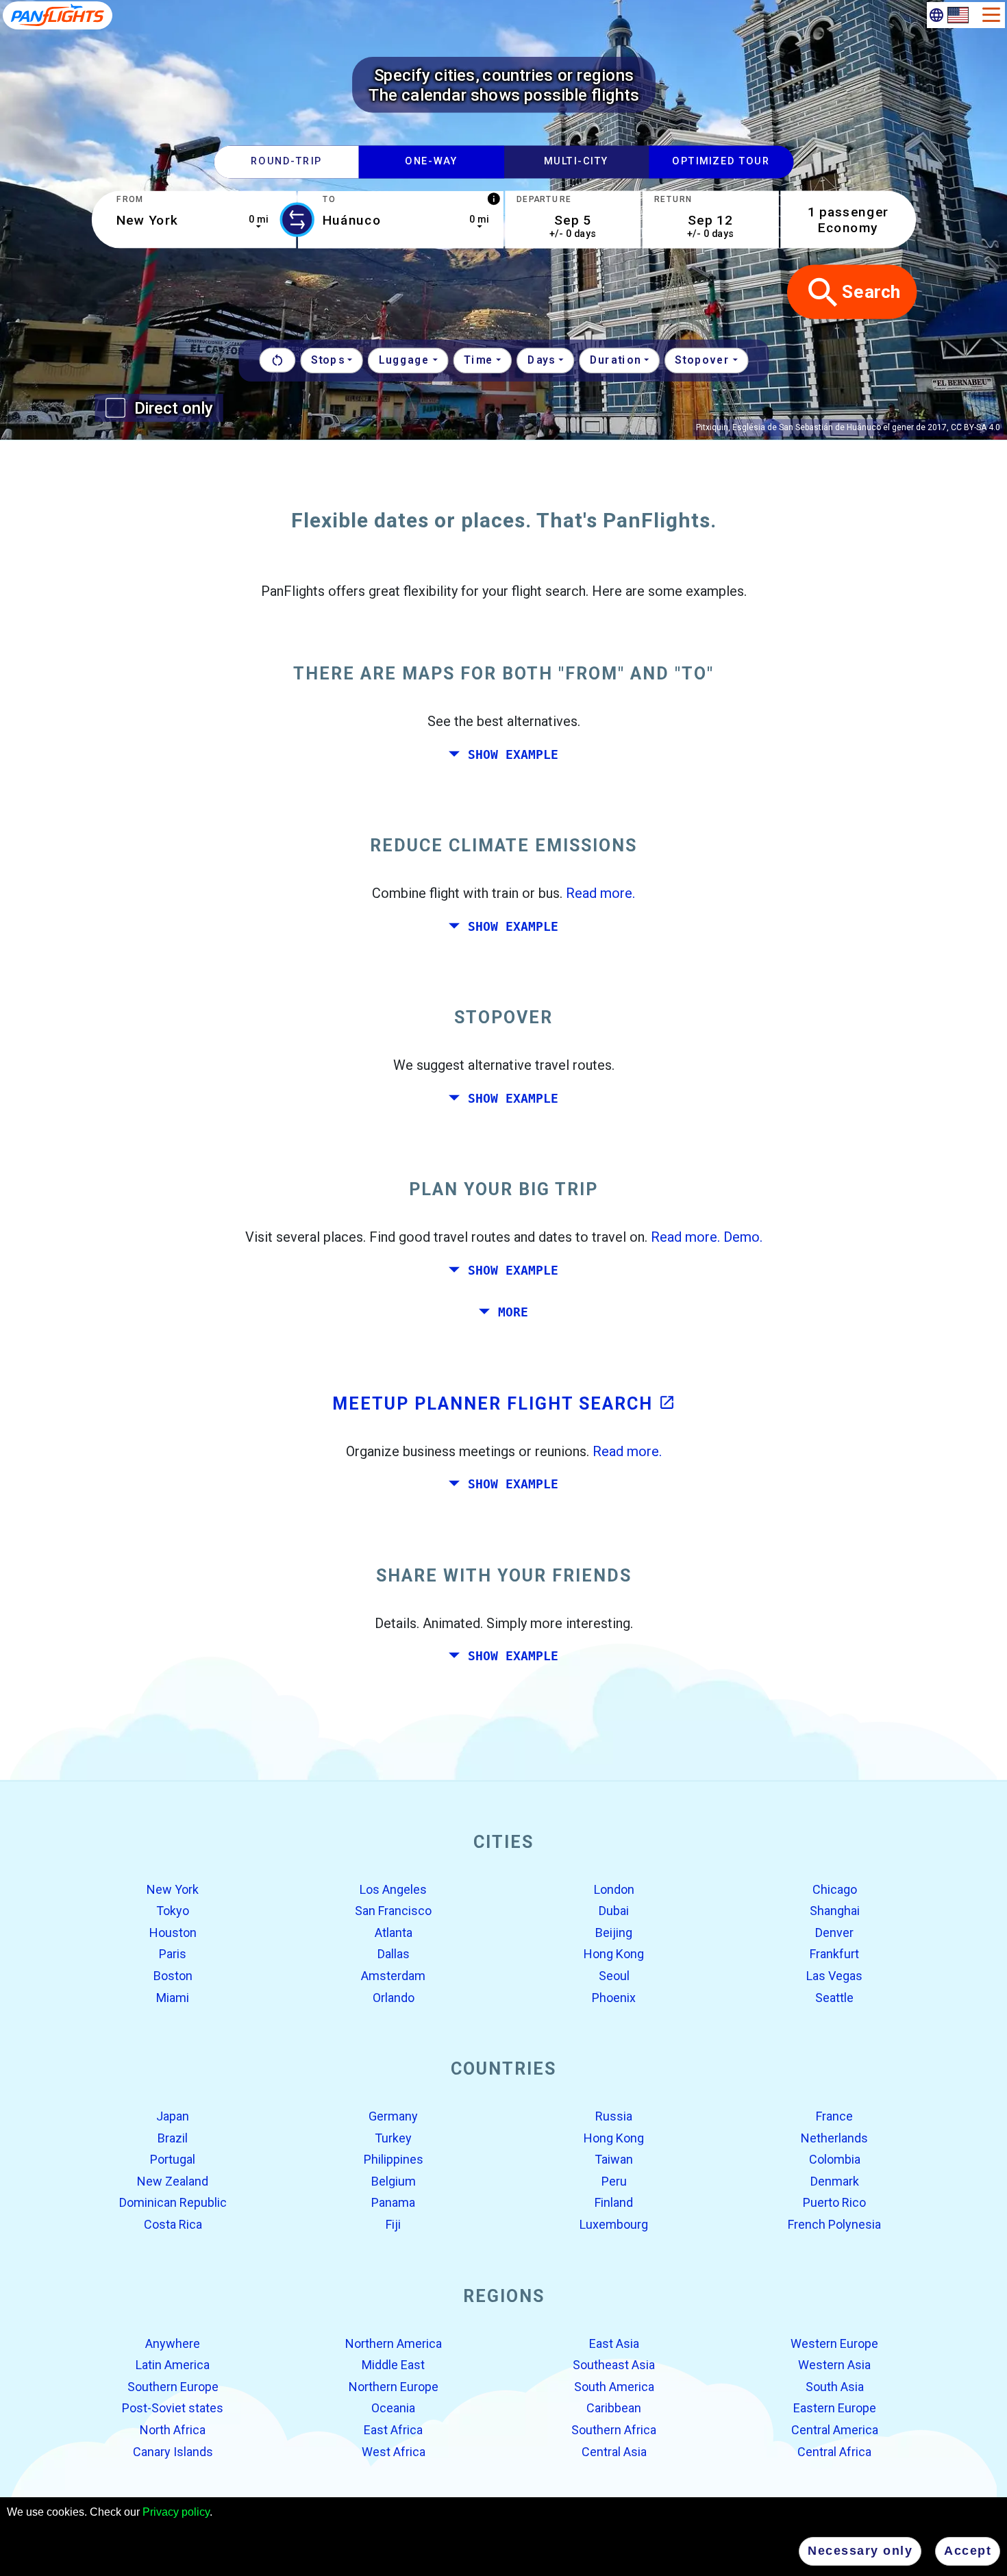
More (513, 1312)
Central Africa (834, 2451)
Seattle (834, 1997)
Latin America (173, 2365)
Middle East (393, 2365)
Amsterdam (393, 1976)
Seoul (614, 1976)
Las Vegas (834, 1976)
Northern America (394, 2343)
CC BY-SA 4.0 (975, 427)
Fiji (393, 2224)
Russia (614, 2116)
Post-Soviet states (173, 2408)
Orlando (394, 1997)
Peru (614, 2181)
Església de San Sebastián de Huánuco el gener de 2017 (840, 427)
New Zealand (173, 2181)
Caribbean (614, 2408)
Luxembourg (614, 2224)
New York (173, 1889)
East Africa (393, 2430)
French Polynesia (834, 2224)
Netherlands (834, 2137)
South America (614, 2387)
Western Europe (834, 2343)
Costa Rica (173, 2224)
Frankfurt (834, 1954)
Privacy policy (176, 2512)
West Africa (394, 2451)
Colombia (835, 2159)
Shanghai (835, 1911)
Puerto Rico (834, 2202)
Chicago (835, 1889)
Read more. (600, 893)
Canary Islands (173, 2451)
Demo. (743, 1237)
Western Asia (834, 2365)
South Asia (835, 2387)
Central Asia (614, 2451)
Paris (173, 1954)
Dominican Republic (173, 2202)
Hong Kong (614, 1954)
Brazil (173, 2137)
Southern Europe (173, 2387)
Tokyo (173, 1911)
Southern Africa (614, 2430)
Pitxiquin (712, 427)
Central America (835, 2430)
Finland (614, 2202)
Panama (393, 2202)
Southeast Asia (614, 2365)
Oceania (393, 2408)
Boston (173, 1976)
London (614, 1889)
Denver (834, 1933)
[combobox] (194, 220)
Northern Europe (394, 2387)
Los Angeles (393, 1889)
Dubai (614, 1911)
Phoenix (614, 1997)
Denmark (835, 2181)
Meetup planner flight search (504, 1403)
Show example (513, 754)
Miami (173, 1997)
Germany (393, 2116)
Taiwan (614, 2159)
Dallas (394, 1954)
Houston (173, 1933)
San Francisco (393, 1911)
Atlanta (394, 1933)
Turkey (393, 2137)
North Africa (173, 2430)
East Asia (614, 2343)
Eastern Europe (835, 2408)
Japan (173, 2116)
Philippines (394, 2159)
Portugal (173, 2159)
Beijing (614, 1933)
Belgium (394, 2181)
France (834, 2116)
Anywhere (173, 2343)
